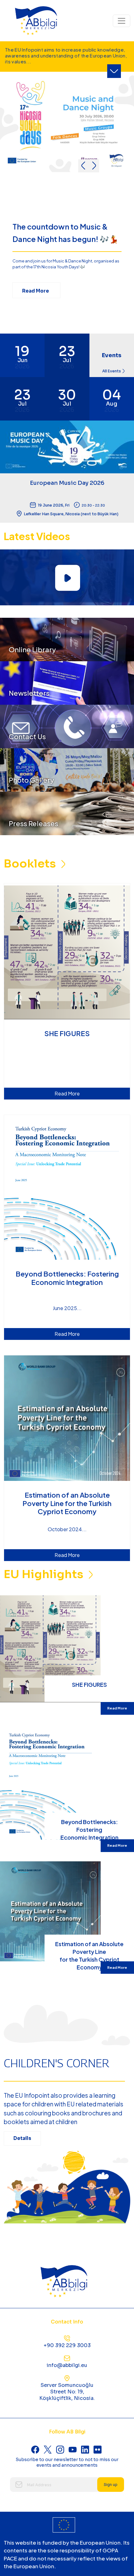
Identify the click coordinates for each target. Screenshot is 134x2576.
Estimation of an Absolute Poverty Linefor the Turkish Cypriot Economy (89, 1951)
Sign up (111, 2485)
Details (22, 2138)
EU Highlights (45, 1574)
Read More (36, 291)
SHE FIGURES (89, 1684)
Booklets (31, 864)
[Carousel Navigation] (89, 166)
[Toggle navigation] (122, 21)
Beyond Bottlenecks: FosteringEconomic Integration (89, 1829)
